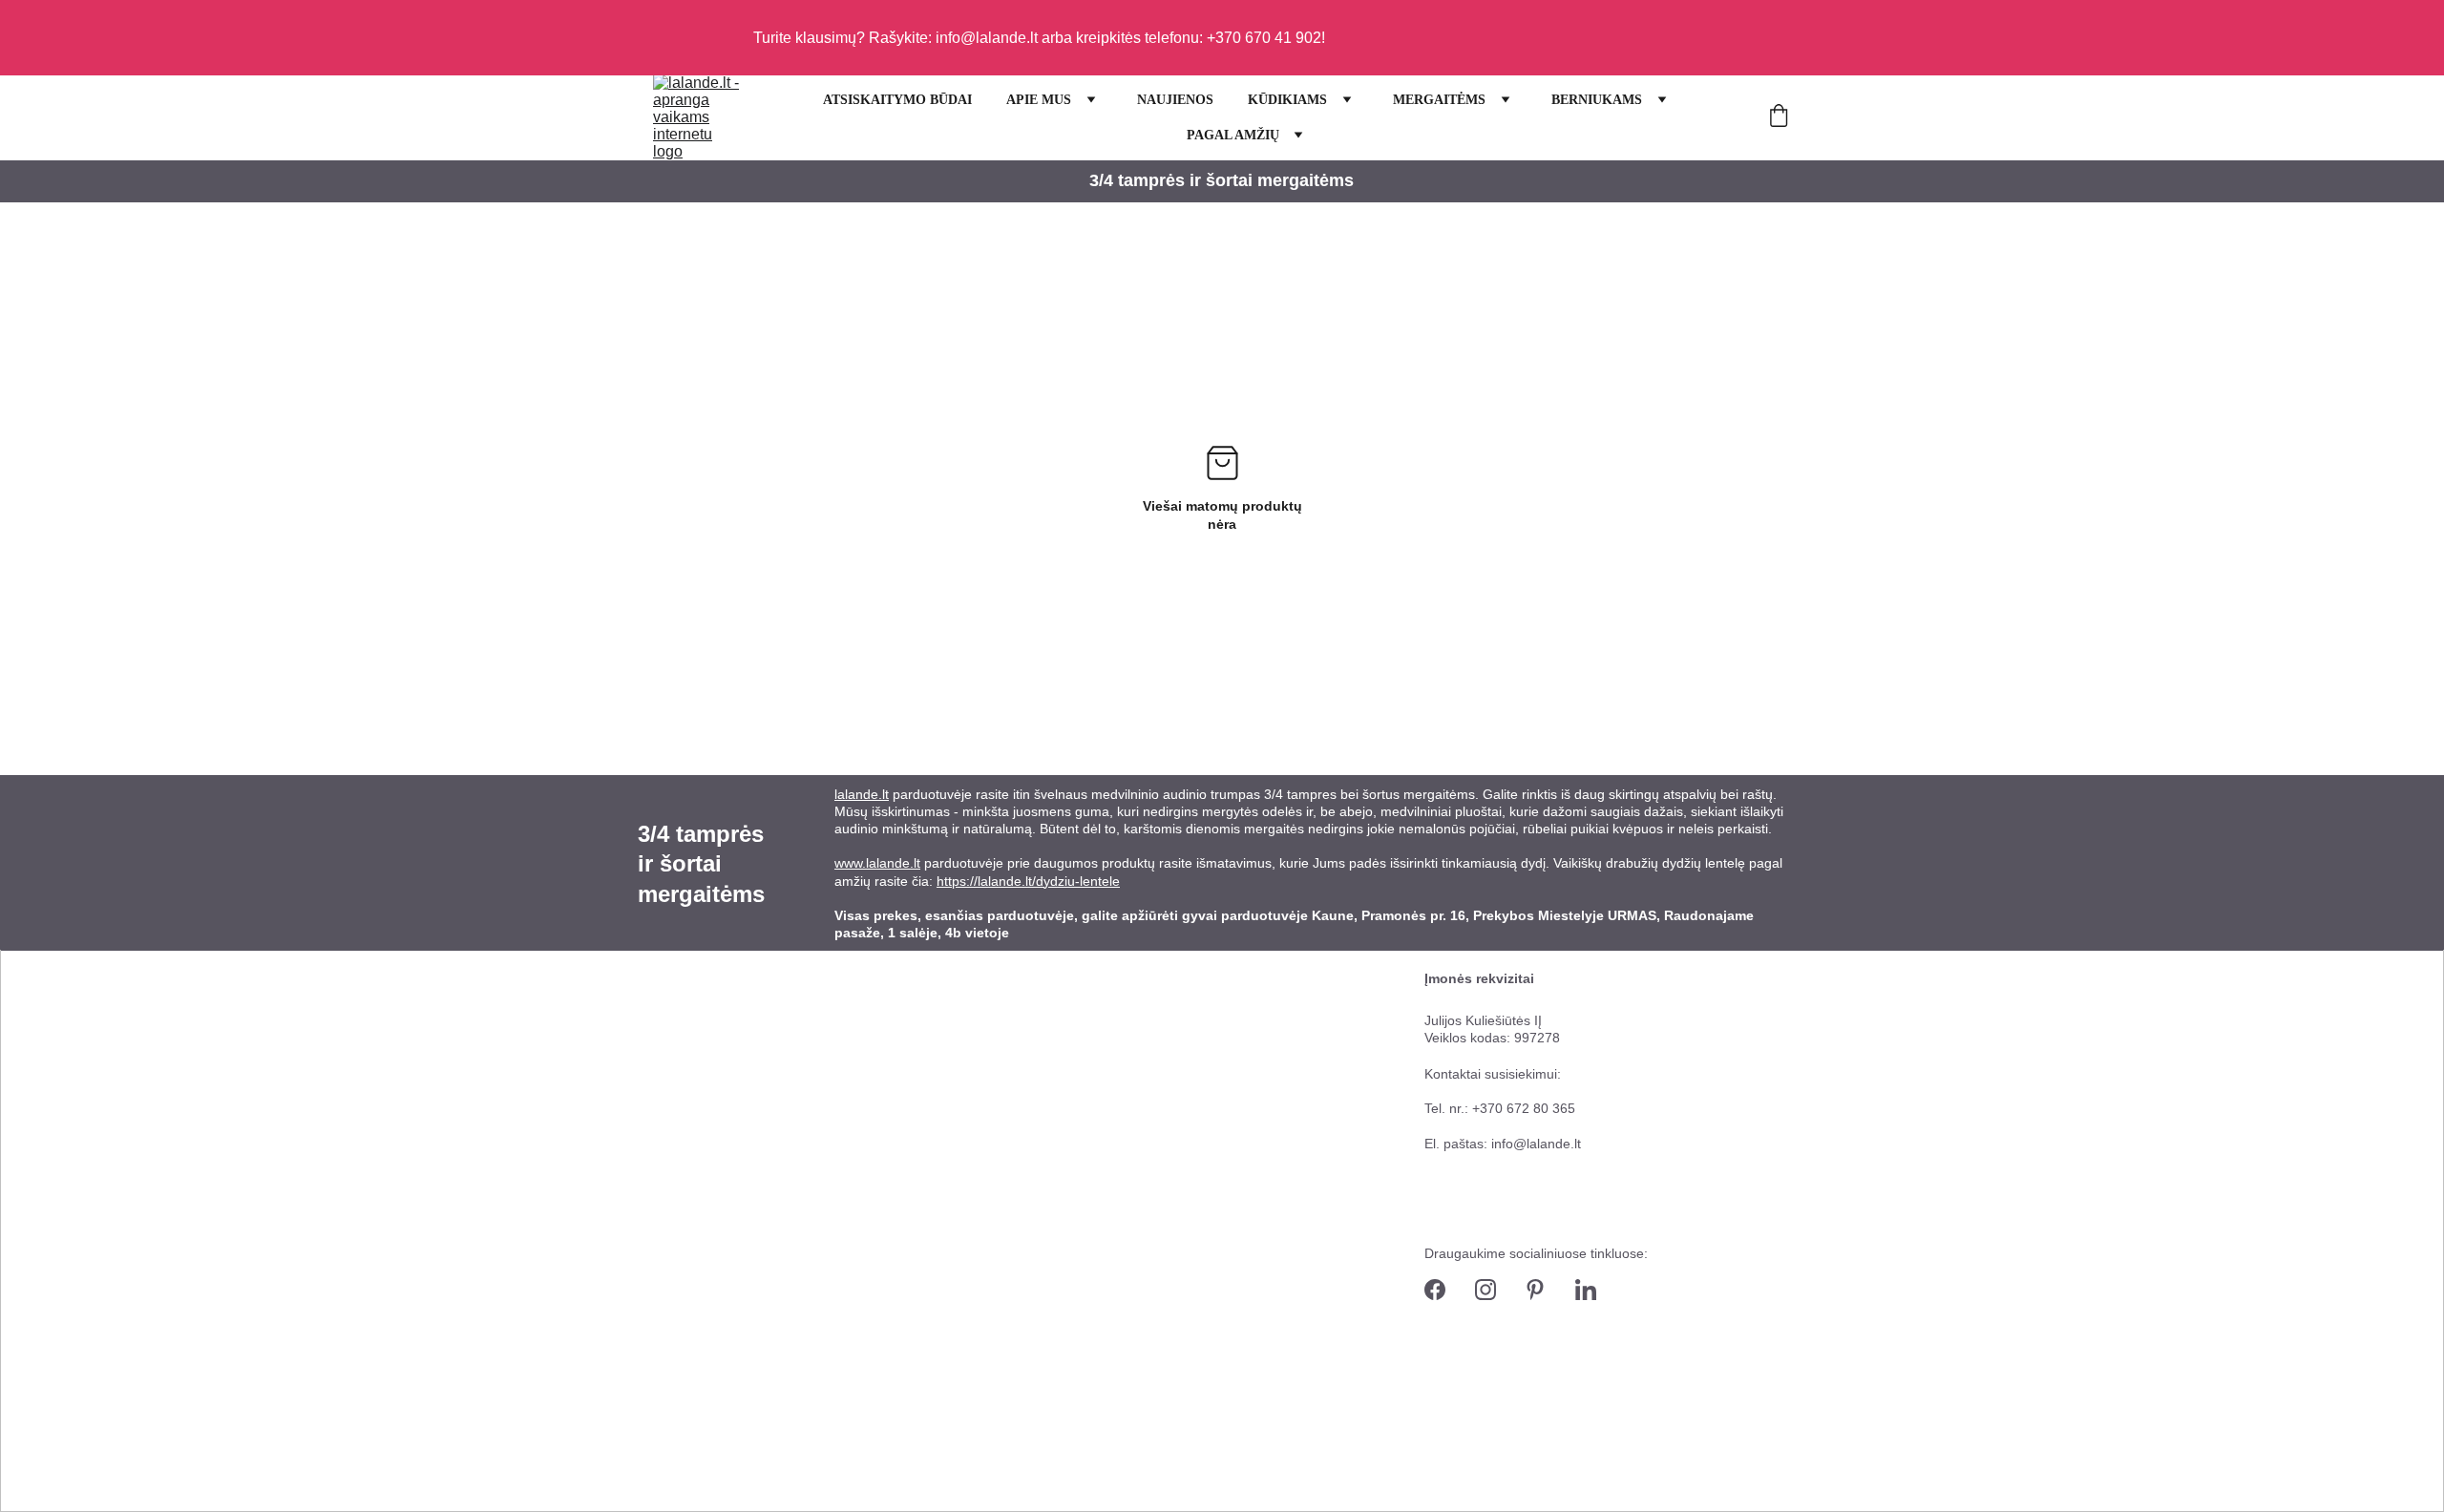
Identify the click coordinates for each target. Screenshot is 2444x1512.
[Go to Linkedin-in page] (1586, 1290)
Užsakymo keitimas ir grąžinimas (1237, 1226)
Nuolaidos (668, 1031)
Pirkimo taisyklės (1188, 1161)
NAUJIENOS (1175, 100)
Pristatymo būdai (1189, 1095)
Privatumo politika (1191, 1356)
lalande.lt (862, 794)
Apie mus (871, 1030)
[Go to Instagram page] (1485, 1290)
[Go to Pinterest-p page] (1535, 1290)
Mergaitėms (674, 1126)
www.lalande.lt (877, 863)
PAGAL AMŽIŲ (1233, 135)
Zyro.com (727, 1502)
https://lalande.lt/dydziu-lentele (1028, 881)
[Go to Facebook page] (1435, 1290)
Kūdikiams (669, 1079)
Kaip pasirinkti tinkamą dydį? (1224, 1030)
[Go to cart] (1779, 117)
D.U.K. (1158, 1291)
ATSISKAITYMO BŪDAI (897, 100)
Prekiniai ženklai (892, 1161)
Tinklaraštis (877, 1226)
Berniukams (674, 1174)
